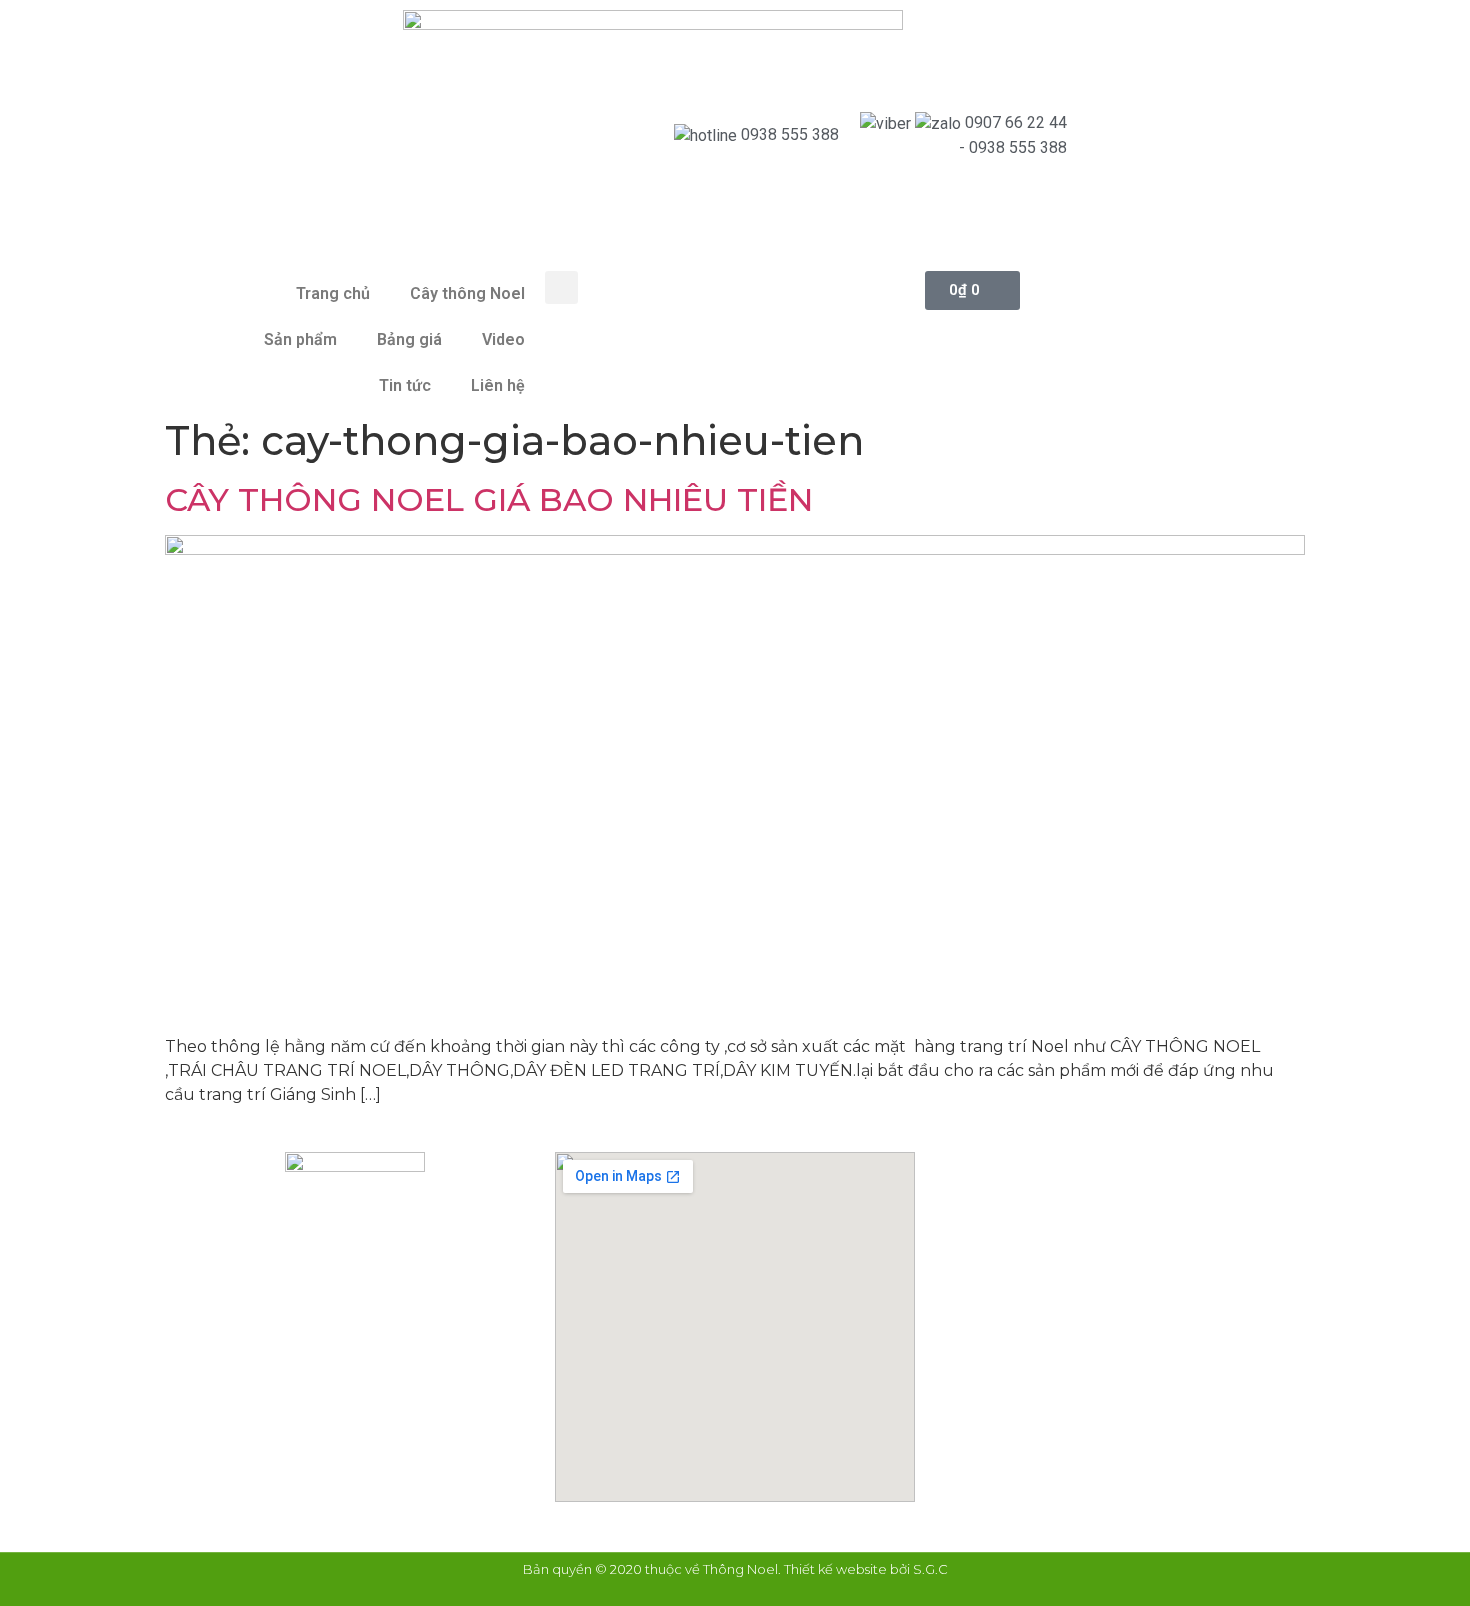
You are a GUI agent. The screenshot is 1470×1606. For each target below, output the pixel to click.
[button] (561, 287)
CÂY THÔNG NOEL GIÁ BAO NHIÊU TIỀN (489, 499)
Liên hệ (498, 385)
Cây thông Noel (467, 293)
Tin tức (405, 385)
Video (503, 339)
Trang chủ (333, 293)
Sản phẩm (300, 339)
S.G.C (930, 1569)
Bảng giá (409, 339)
